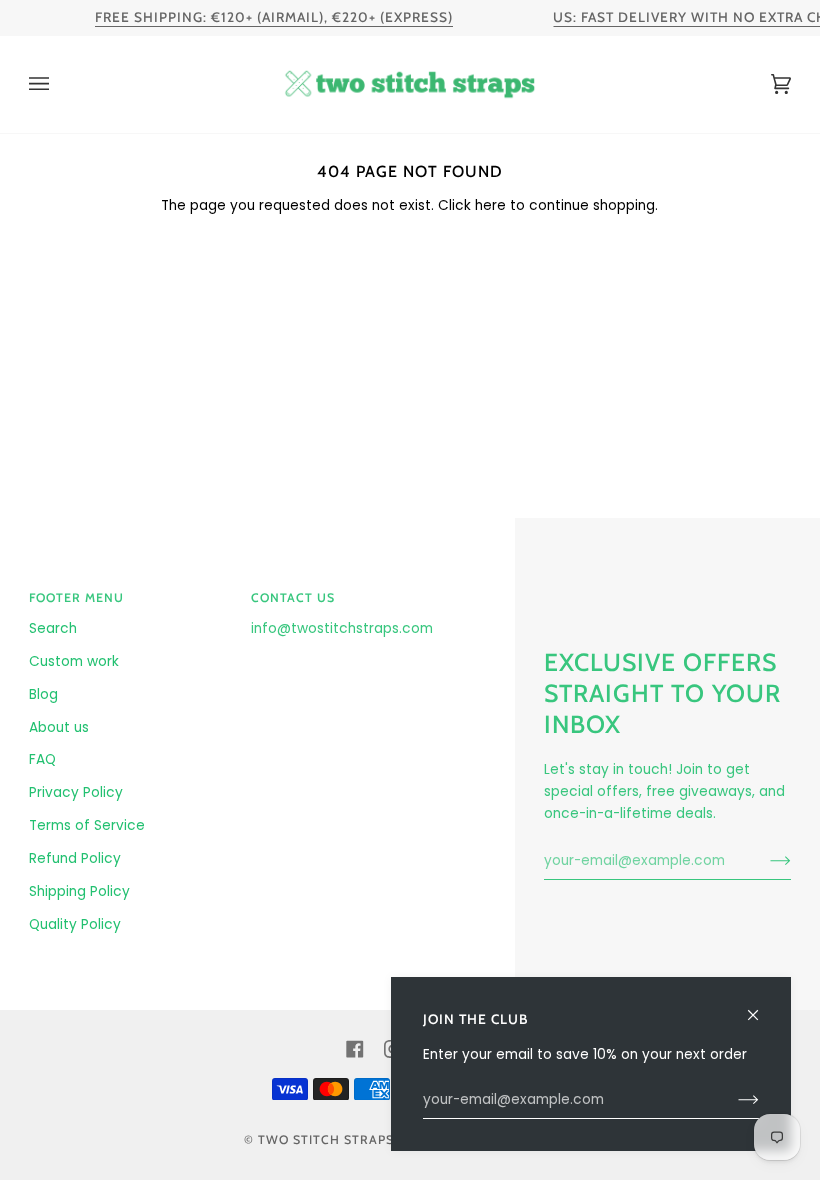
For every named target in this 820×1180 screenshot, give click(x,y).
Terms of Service (87, 825)
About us (59, 727)
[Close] (761, 1006)
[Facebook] (355, 1049)
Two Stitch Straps (326, 1139)
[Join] (764, 861)
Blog (43, 694)
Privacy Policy (76, 792)
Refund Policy (75, 858)
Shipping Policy (79, 891)
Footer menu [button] (76, 597)
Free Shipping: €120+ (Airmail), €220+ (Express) (274, 17)
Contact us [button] (293, 597)
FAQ (42, 759)
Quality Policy (75, 924)
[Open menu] (59, 84)
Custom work (74, 661)
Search (53, 628)
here (490, 205)
